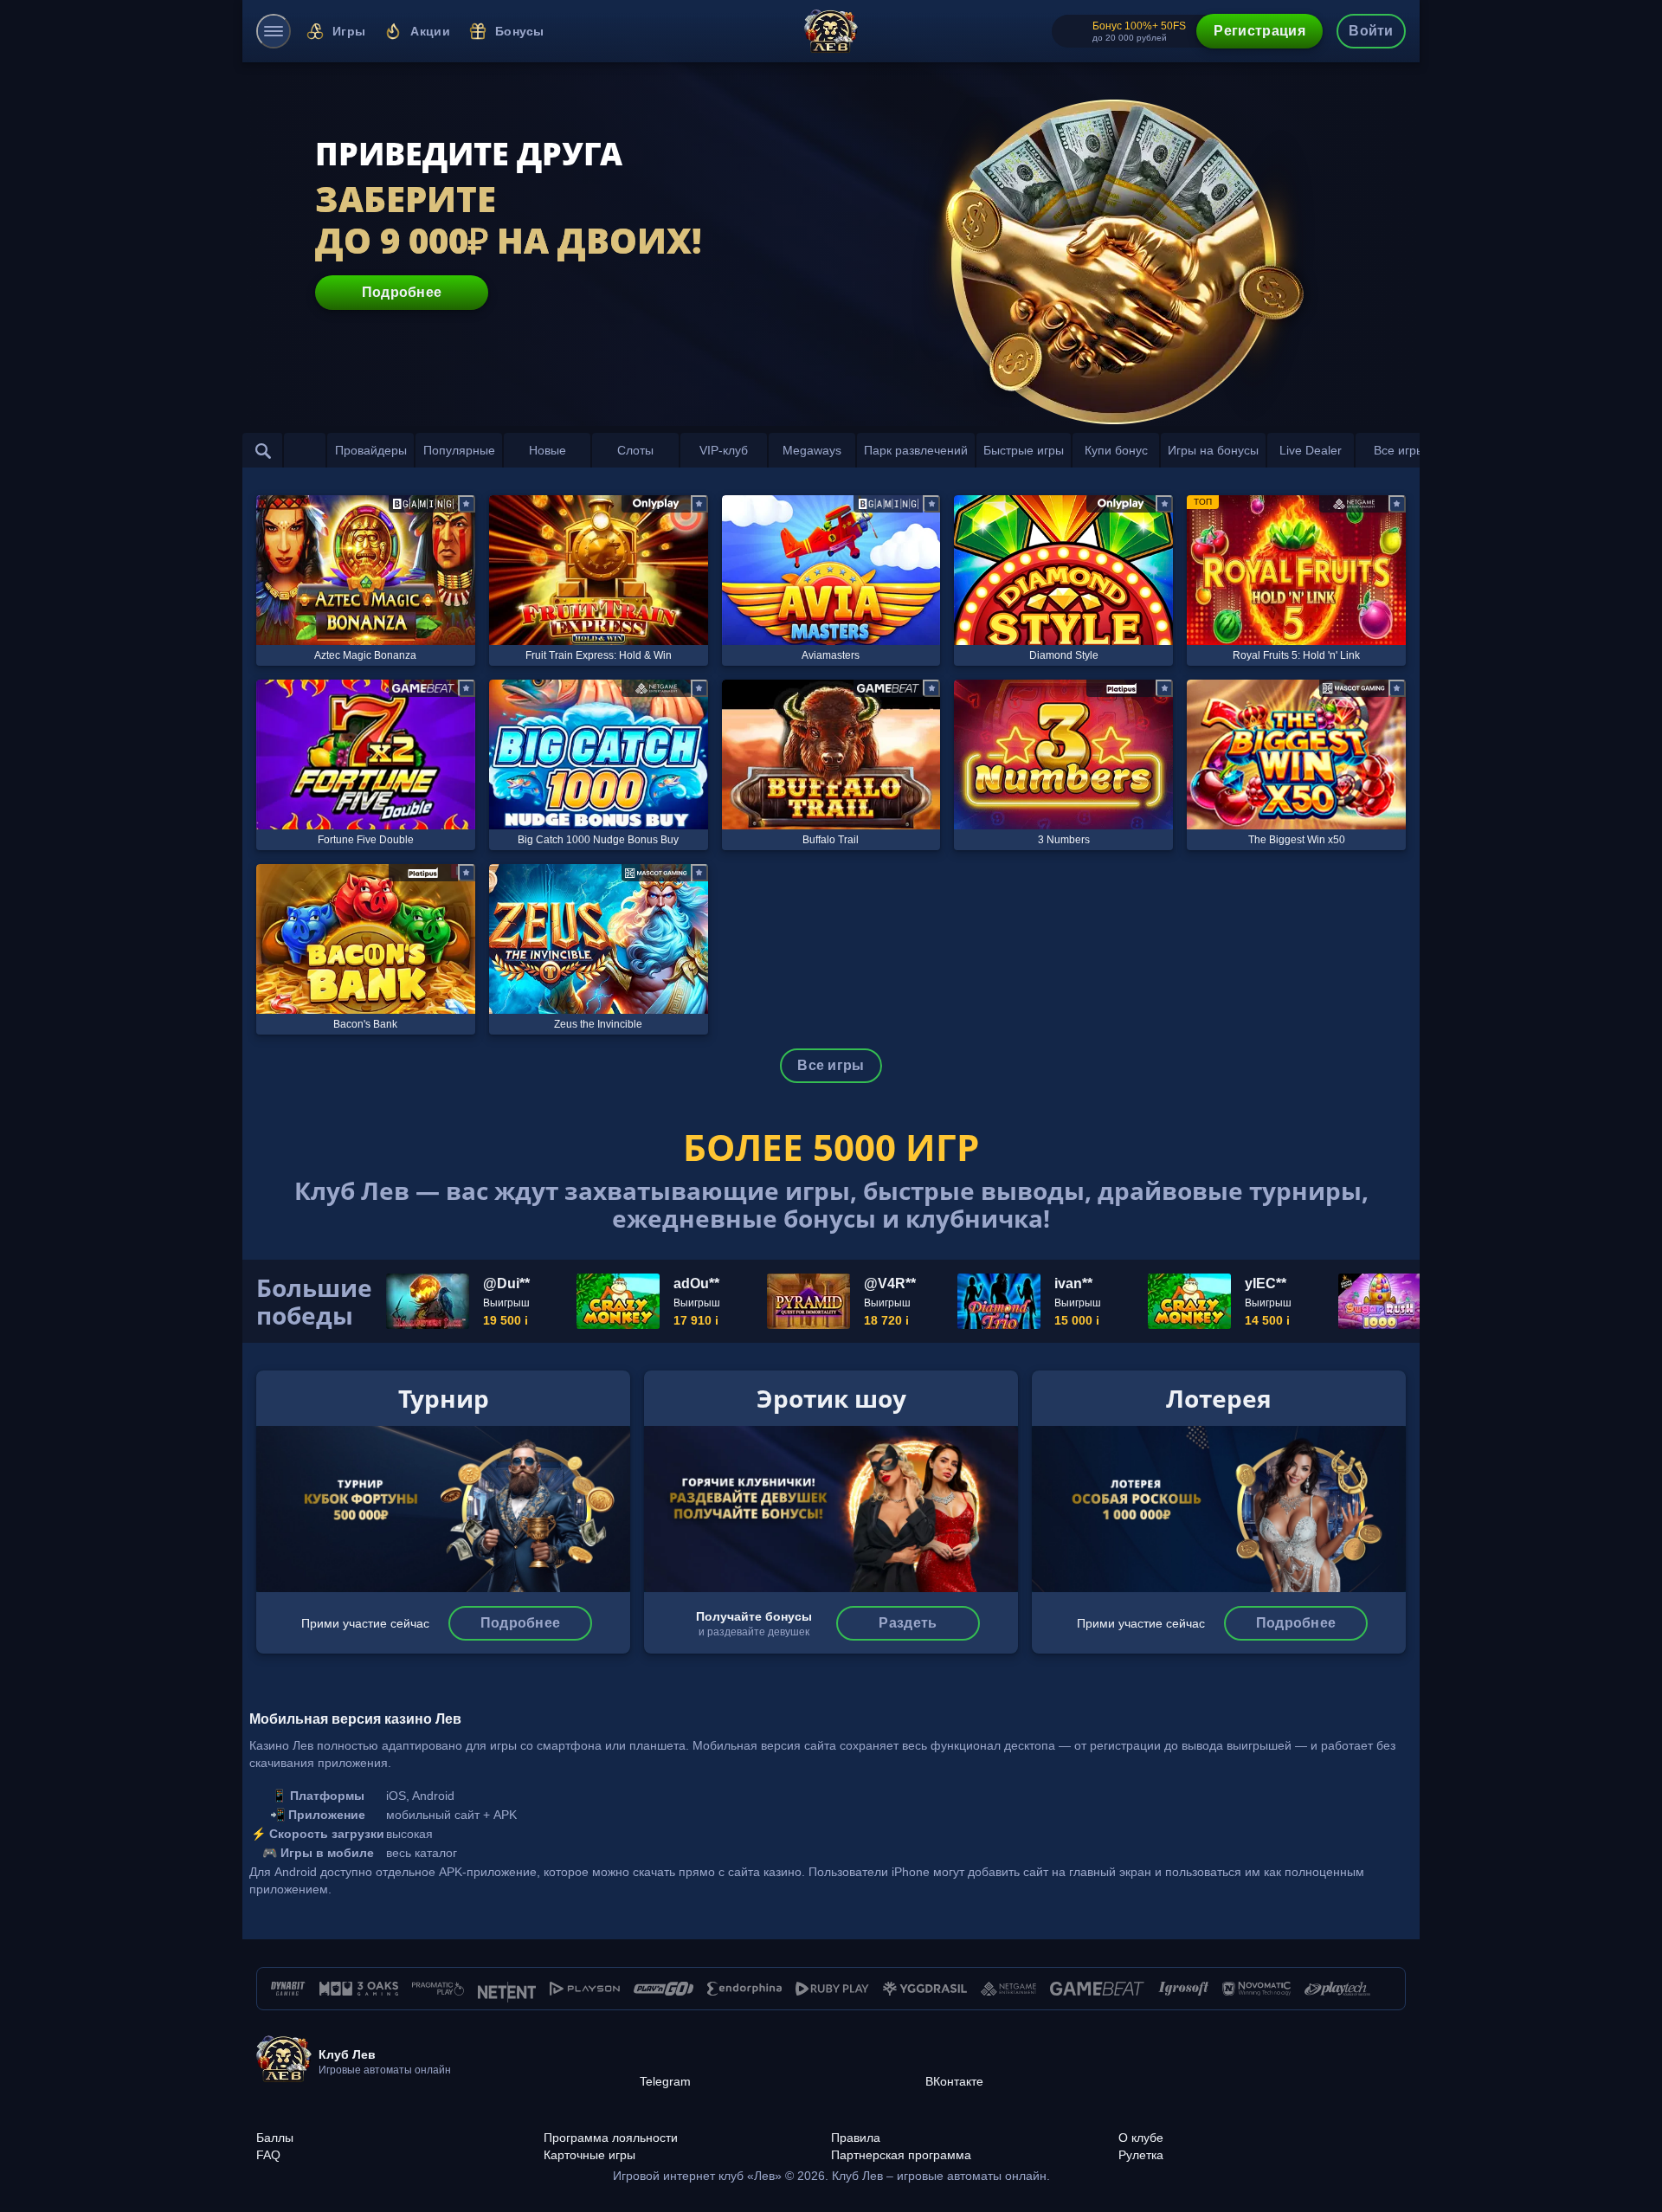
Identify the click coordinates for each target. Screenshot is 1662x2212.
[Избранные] (305, 450)
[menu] (274, 31)
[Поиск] (263, 450)
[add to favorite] (467, 504)
